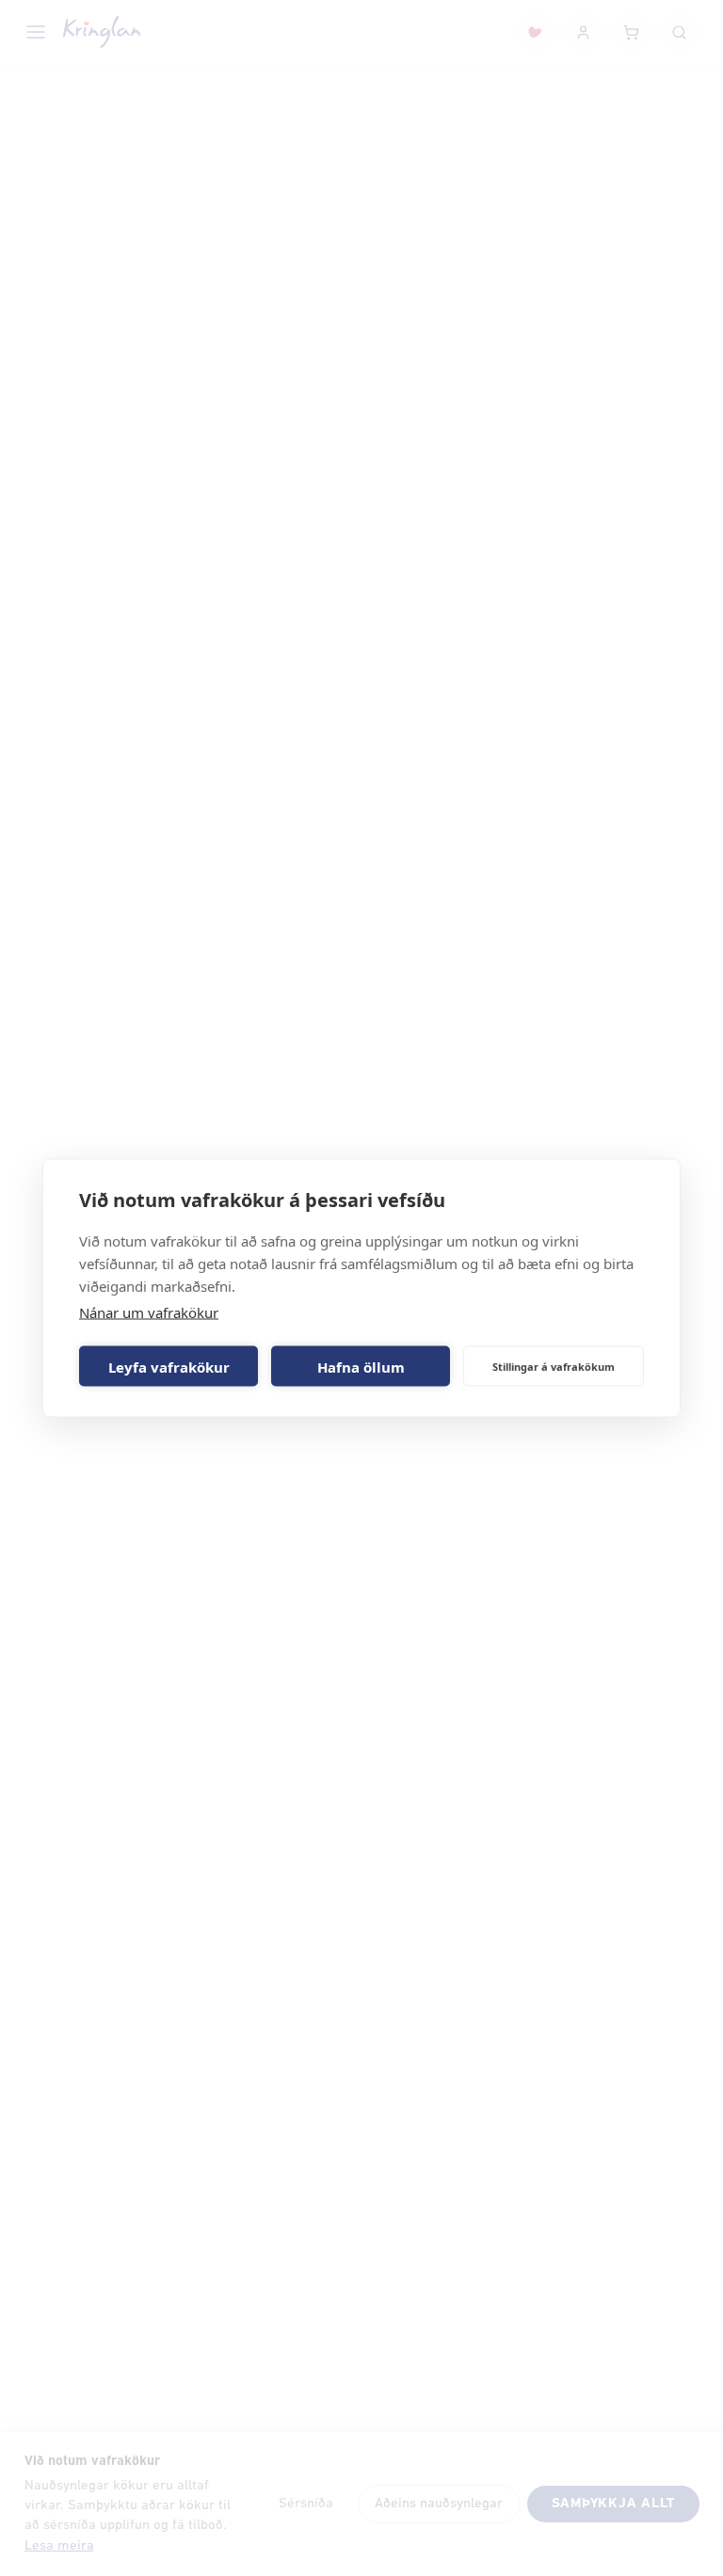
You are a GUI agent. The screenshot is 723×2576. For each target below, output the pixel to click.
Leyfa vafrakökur (169, 1366)
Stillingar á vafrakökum (554, 1366)
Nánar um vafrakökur (149, 1312)
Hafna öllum (361, 1366)
